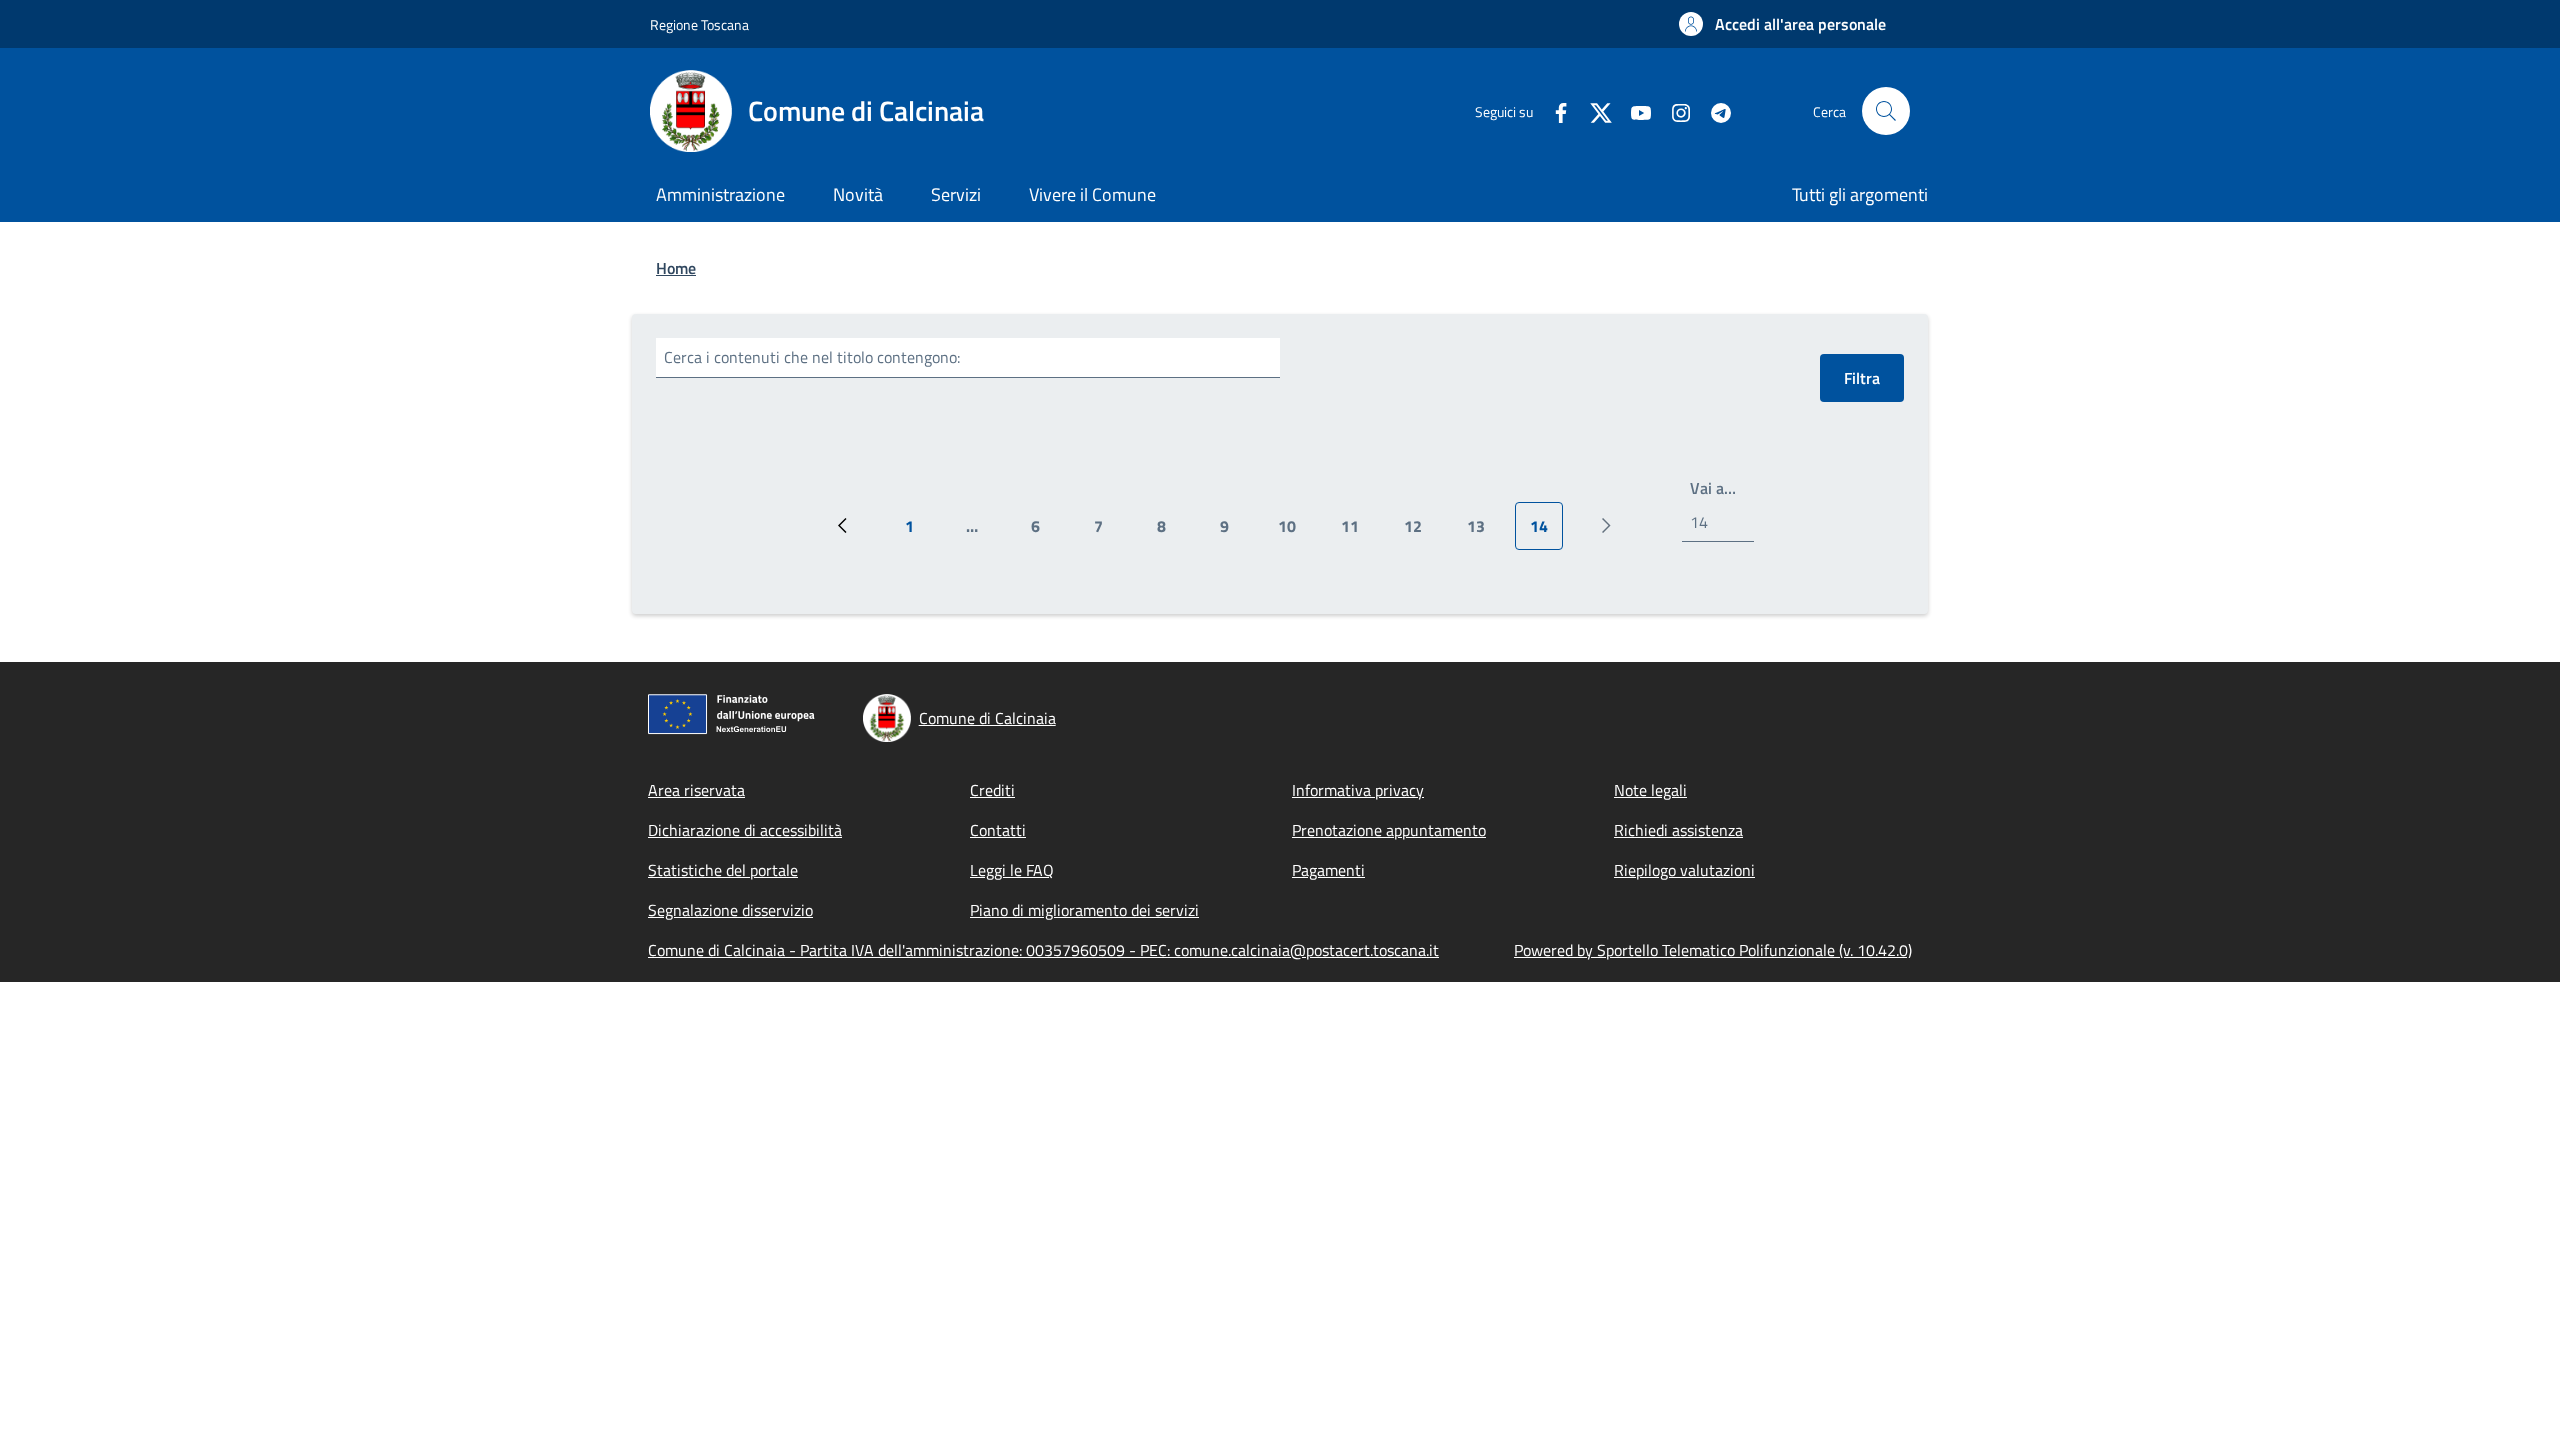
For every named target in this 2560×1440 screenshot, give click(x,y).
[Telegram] (1713, 110)
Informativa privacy (1358, 790)
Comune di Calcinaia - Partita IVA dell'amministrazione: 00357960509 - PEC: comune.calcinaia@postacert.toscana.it (1043, 950)
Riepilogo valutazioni (1684, 870)
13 (1483, 532)
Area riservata (696, 790)
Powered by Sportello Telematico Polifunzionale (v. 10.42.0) (1713, 950)
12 (1420, 532)
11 (1357, 532)
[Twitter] (1593, 110)
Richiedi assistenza (1678, 830)
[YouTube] (1633, 110)
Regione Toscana (699, 24)
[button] (1782, 24)
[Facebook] (1553, 110)
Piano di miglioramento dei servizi (1084, 910)
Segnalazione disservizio (730, 910)
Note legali (1650, 790)
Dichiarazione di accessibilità (745, 830)
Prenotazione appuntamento (1389, 830)
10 (1294, 532)
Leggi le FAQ (1012, 870)
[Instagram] (1673, 110)
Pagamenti (1328, 870)
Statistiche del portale (723, 870)
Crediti (992, 790)
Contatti (998, 830)
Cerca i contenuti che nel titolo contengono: (812, 357)
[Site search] (1886, 111)
